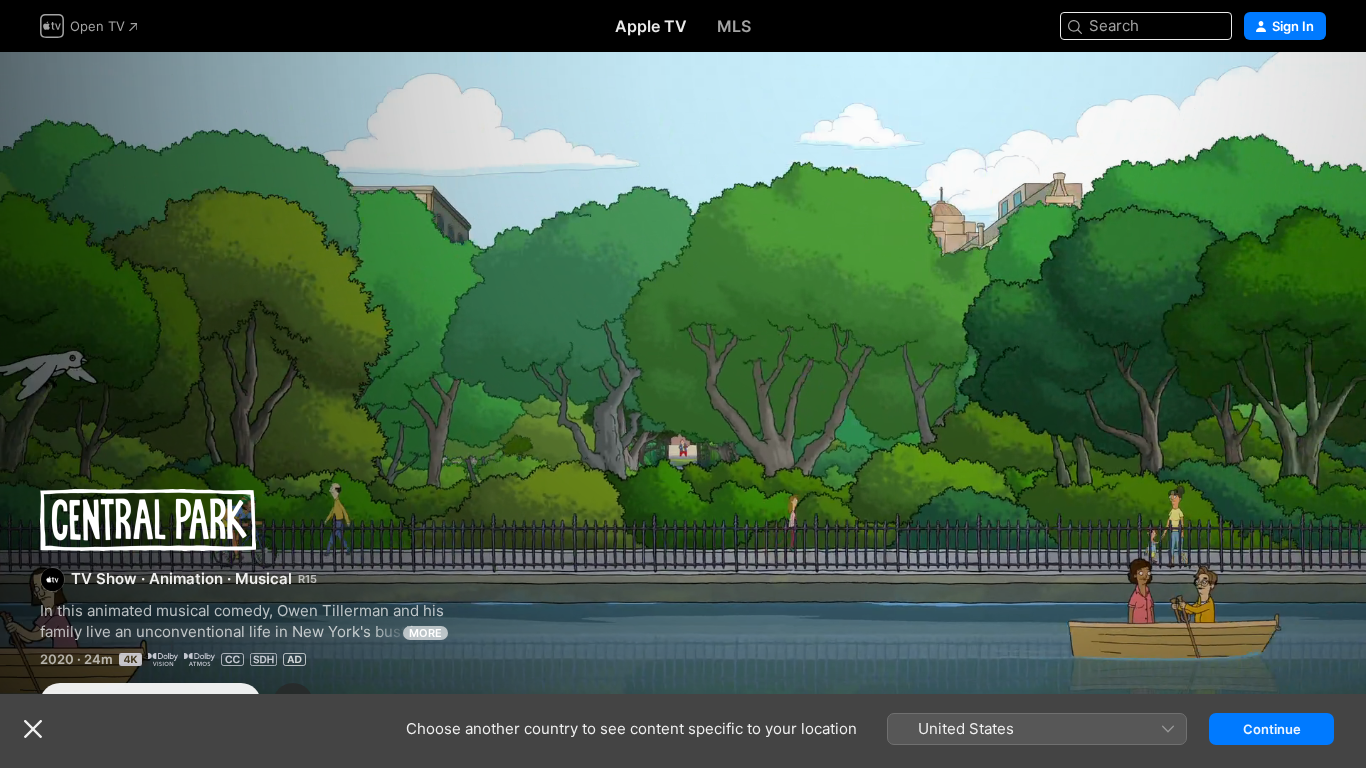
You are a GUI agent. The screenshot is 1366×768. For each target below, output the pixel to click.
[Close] (33, 729)
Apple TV (651, 26)
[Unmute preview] (1312, 91)
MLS (734, 26)
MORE (425, 633)
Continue (1272, 729)
